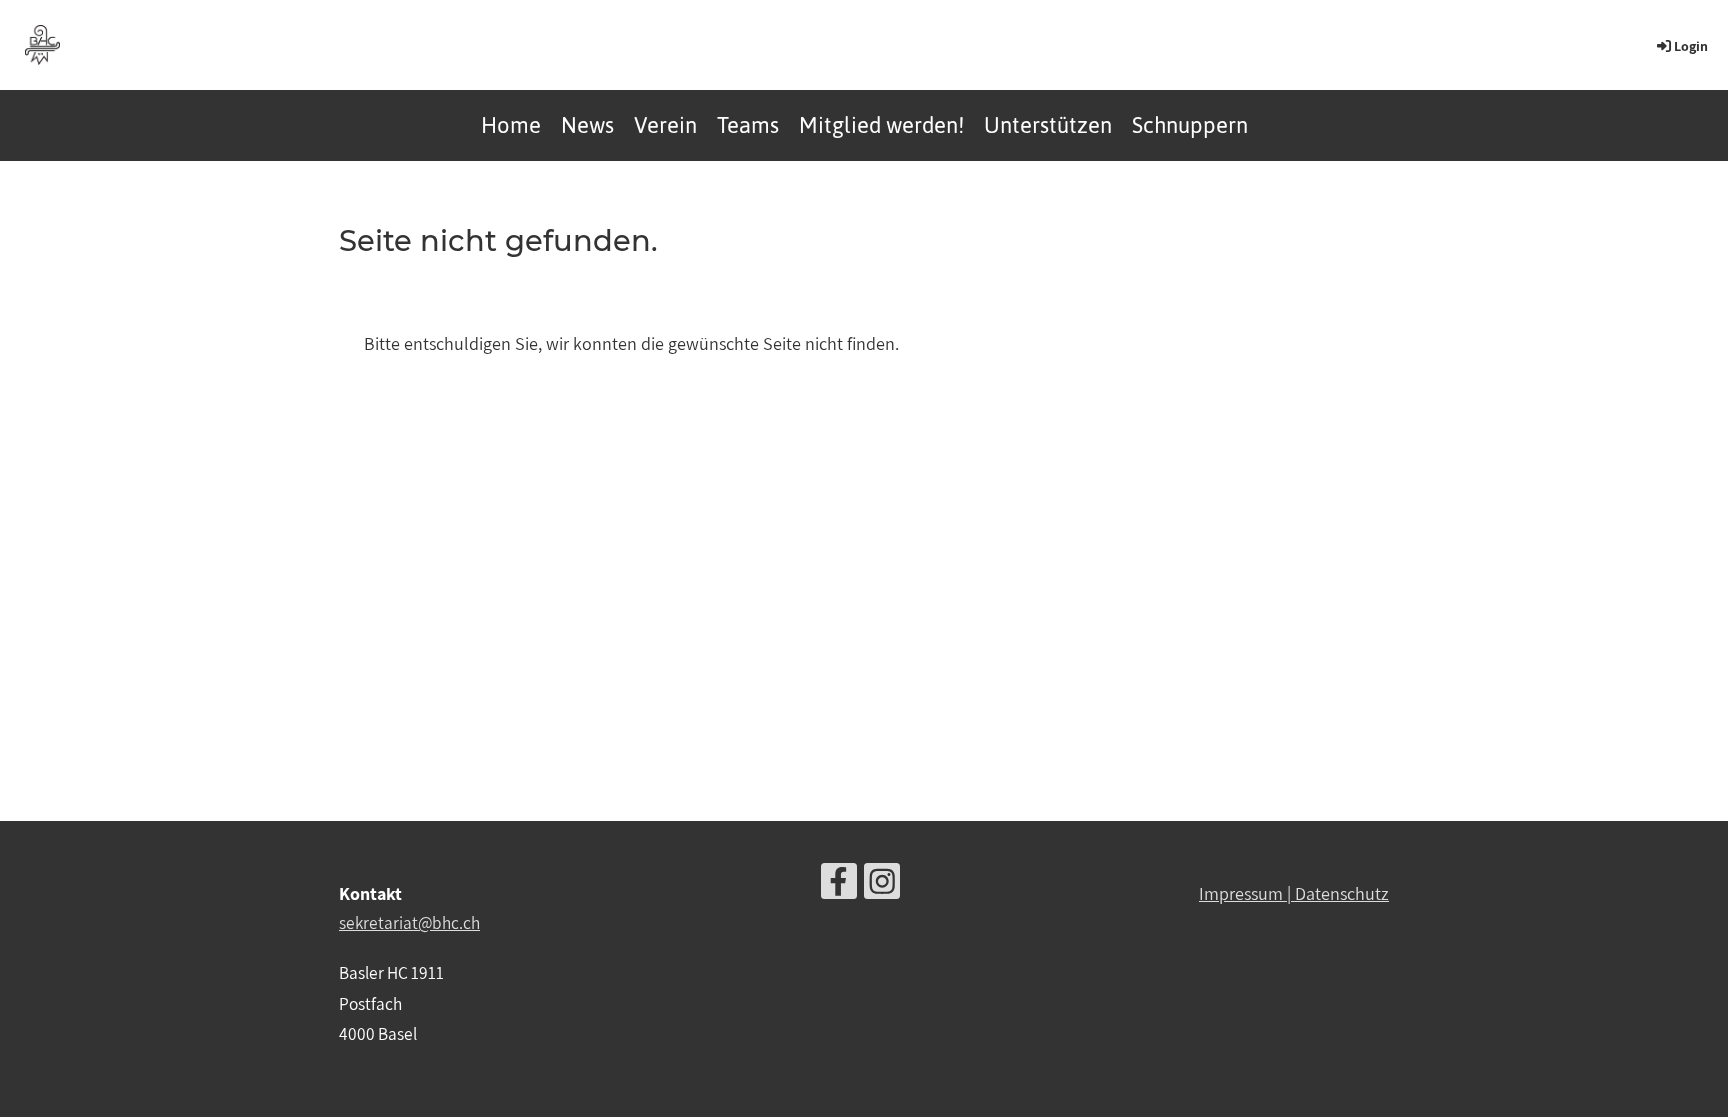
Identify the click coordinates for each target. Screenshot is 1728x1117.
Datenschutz (1342, 893)
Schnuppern (1190, 125)
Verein (665, 125)
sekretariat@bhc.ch (409, 922)
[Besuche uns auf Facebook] (839, 885)
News (587, 125)
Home (511, 125)
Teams (748, 125)
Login (1691, 46)
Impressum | (1247, 893)
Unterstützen (1048, 125)
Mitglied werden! (881, 125)
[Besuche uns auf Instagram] (882, 885)
